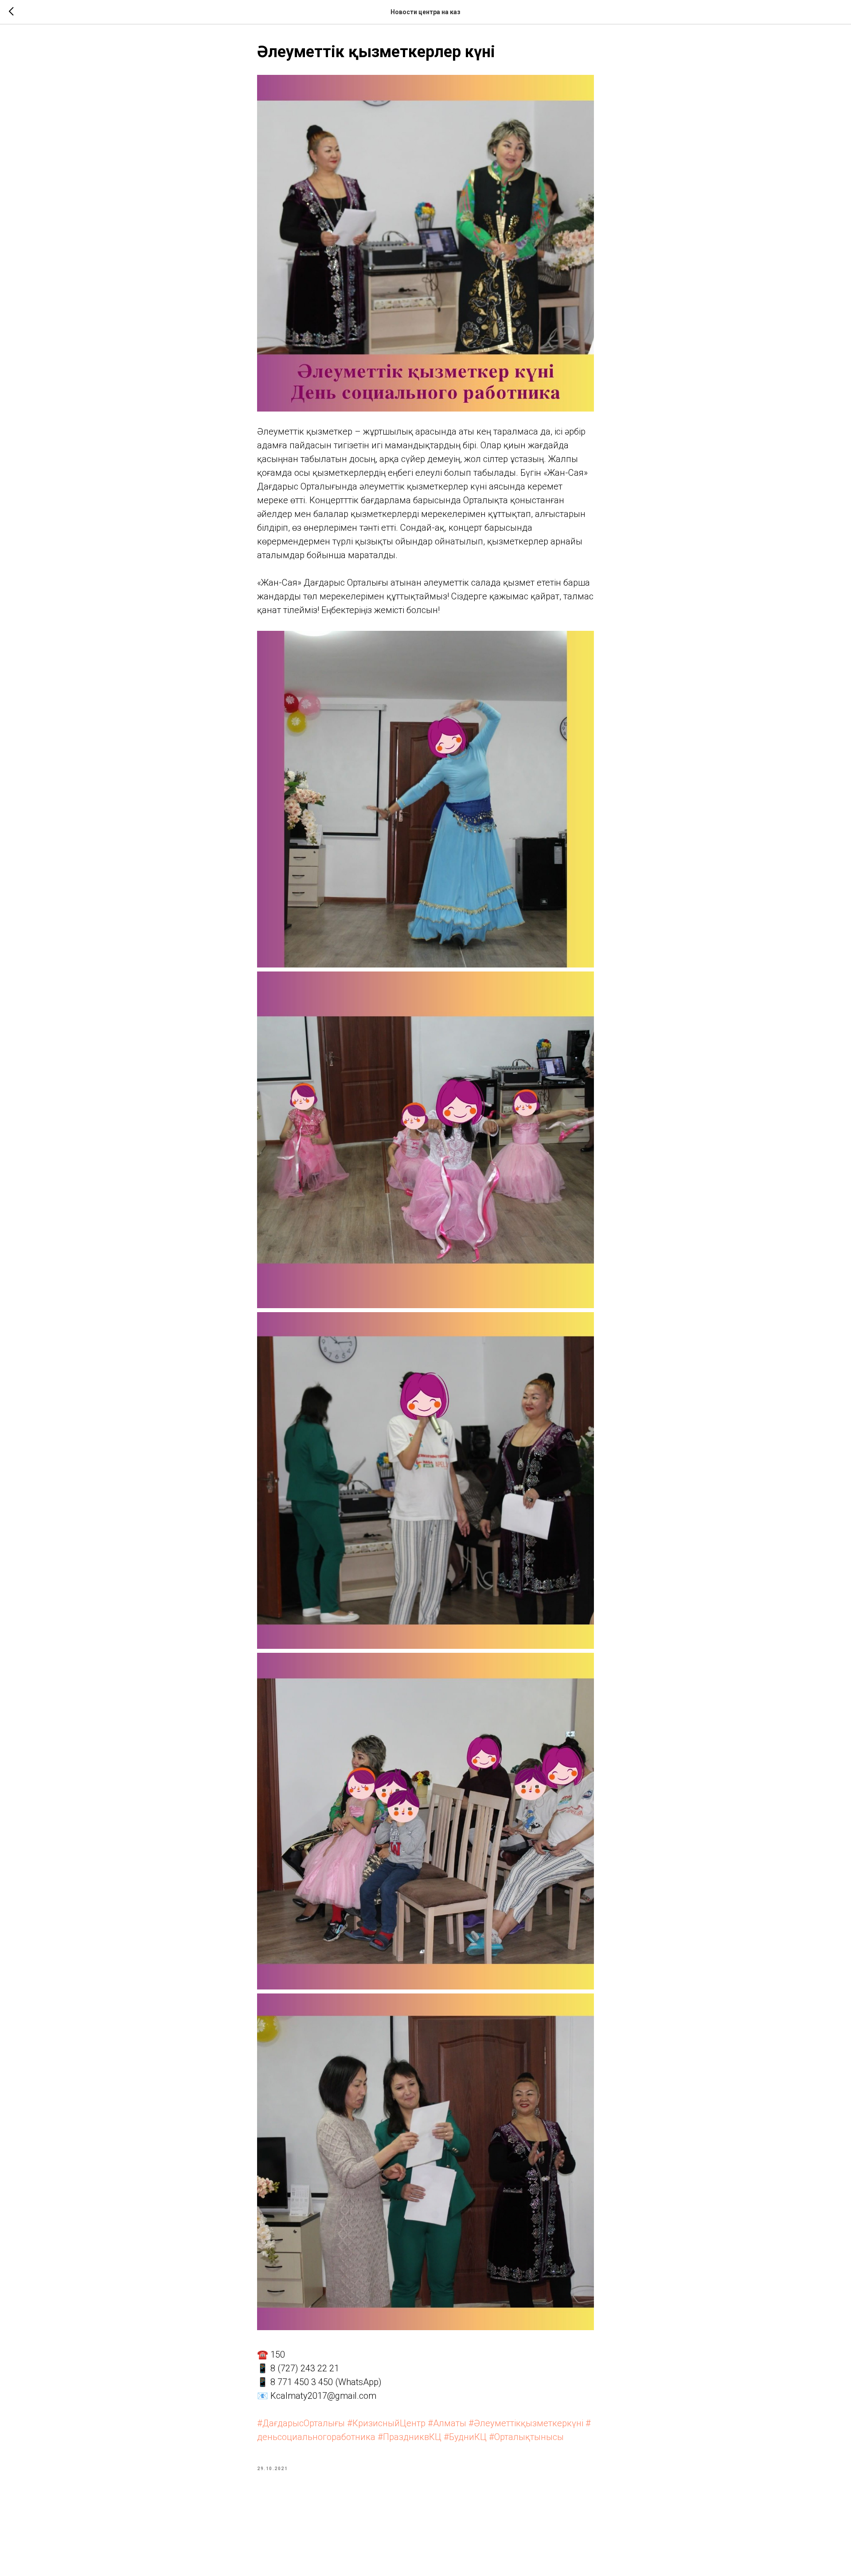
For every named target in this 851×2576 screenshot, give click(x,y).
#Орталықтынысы (526, 2437)
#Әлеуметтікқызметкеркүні (526, 2423)
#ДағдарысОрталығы (301, 2423)
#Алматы (447, 2423)
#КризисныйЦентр (386, 2423)
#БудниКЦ (465, 2437)
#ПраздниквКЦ (410, 2437)
